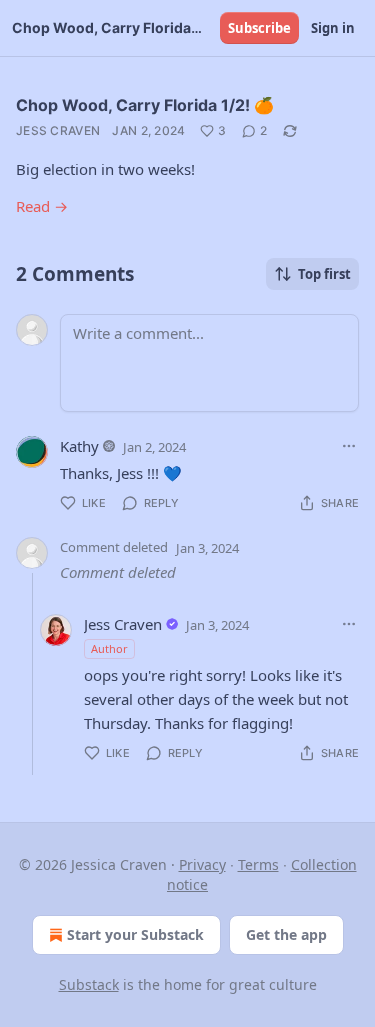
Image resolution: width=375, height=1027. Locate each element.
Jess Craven (58, 130)
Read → (42, 206)
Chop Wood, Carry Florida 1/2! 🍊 (145, 105)
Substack (89, 984)
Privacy (202, 864)
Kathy (79, 446)
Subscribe (259, 28)
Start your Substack (135, 934)
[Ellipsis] (349, 446)
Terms (258, 864)
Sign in (333, 28)
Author (109, 648)
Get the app (286, 934)
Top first (324, 274)
